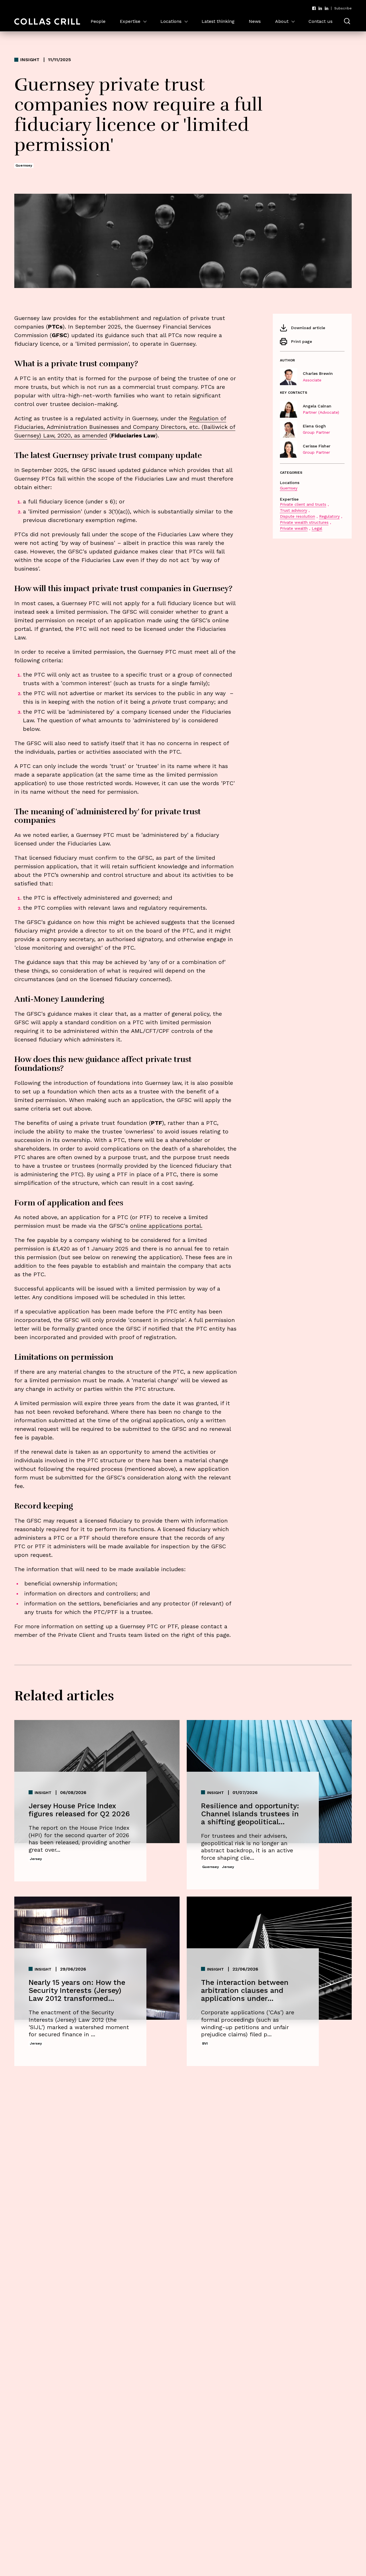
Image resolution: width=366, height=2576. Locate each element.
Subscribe (343, 8)
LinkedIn (320, 8)
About (282, 21)
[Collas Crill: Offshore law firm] (47, 22)
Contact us (321, 21)
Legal (317, 528)
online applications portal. (166, 1226)
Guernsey (289, 488)
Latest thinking (218, 21)
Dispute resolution (298, 516)
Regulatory (329, 516)
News (255, 21)
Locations (171, 21)
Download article (308, 328)
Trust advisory (294, 510)
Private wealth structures (304, 522)
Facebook (314, 8)
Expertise (130, 21)
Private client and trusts (303, 504)
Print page (302, 341)
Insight (30, 60)
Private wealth (294, 528)
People (98, 21)
